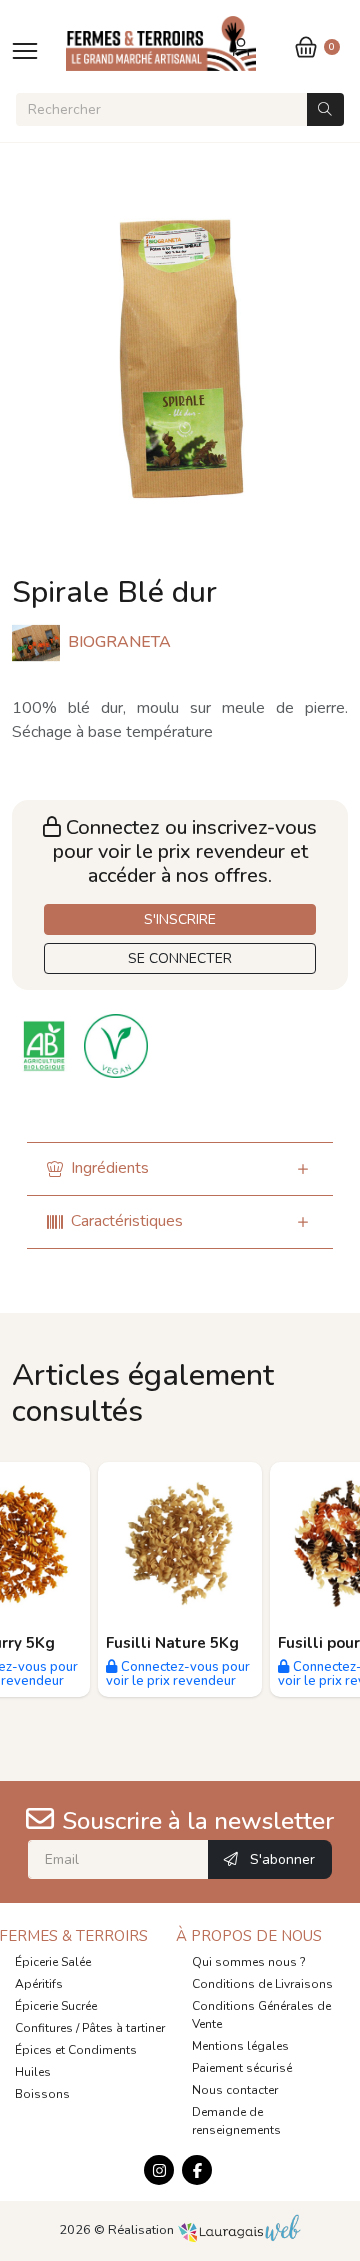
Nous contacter (235, 2090)
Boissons (42, 2094)
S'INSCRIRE (180, 919)
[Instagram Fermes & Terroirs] (159, 2170)
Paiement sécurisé (242, 2068)
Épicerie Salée (53, 1962)
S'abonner (280, 1859)
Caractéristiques (127, 1221)
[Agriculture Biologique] (48, 1045)
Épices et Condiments (76, 2050)
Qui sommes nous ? (249, 1962)
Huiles (33, 2072)
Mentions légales (240, 2046)
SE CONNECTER (180, 958)
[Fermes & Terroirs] (162, 43)
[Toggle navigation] (25, 50)
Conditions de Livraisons (262, 1984)
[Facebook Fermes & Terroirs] (197, 2170)
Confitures (44, 2028)
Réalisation (142, 2230)
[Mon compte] (242, 46)
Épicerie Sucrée (56, 2006)
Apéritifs (39, 1984)
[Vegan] (118, 1045)
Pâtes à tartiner (123, 2028)
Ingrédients (110, 1168)
